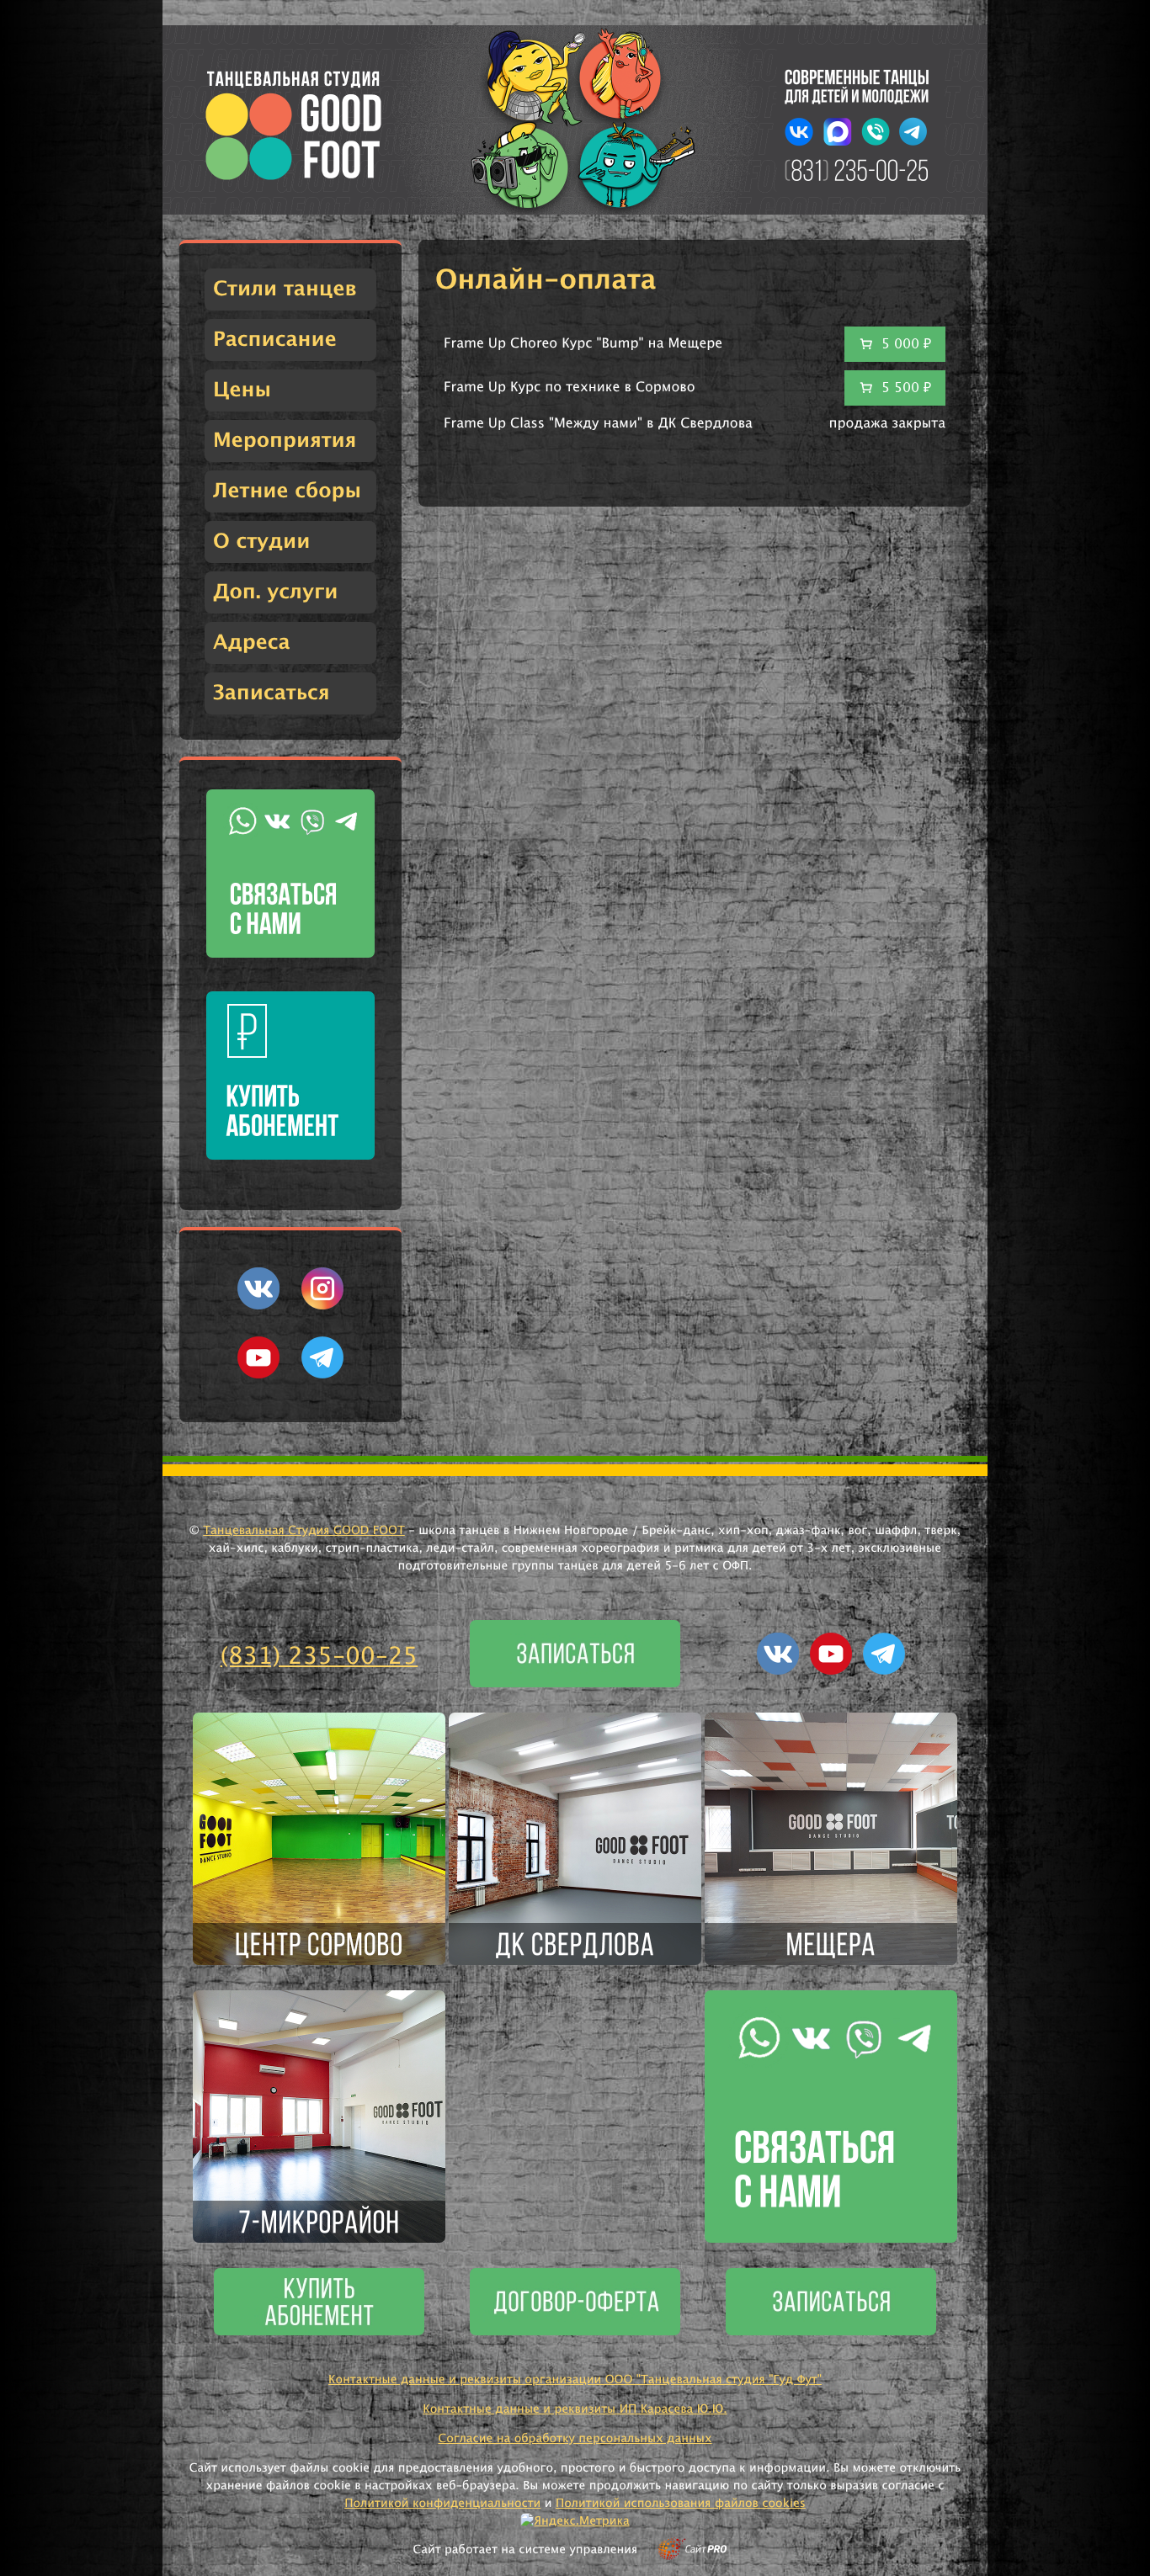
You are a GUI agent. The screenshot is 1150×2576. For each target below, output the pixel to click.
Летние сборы (287, 491)
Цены (242, 390)
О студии (261, 542)
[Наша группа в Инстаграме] (322, 1306)
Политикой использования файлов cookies (681, 2504)
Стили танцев (285, 289)
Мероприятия (285, 441)
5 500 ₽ (906, 388)
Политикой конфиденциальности (442, 2504)
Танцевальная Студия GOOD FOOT (304, 1531)
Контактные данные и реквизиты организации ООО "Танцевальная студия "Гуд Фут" (575, 2380)
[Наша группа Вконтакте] (258, 1306)
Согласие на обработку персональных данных (575, 2439)
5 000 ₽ (906, 344)
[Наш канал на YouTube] (258, 1375)
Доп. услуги (275, 592)
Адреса (252, 643)
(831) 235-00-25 (319, 1657)
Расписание (275, 340)
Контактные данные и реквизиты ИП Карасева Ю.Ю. (575, 2409)
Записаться (272, 693)
